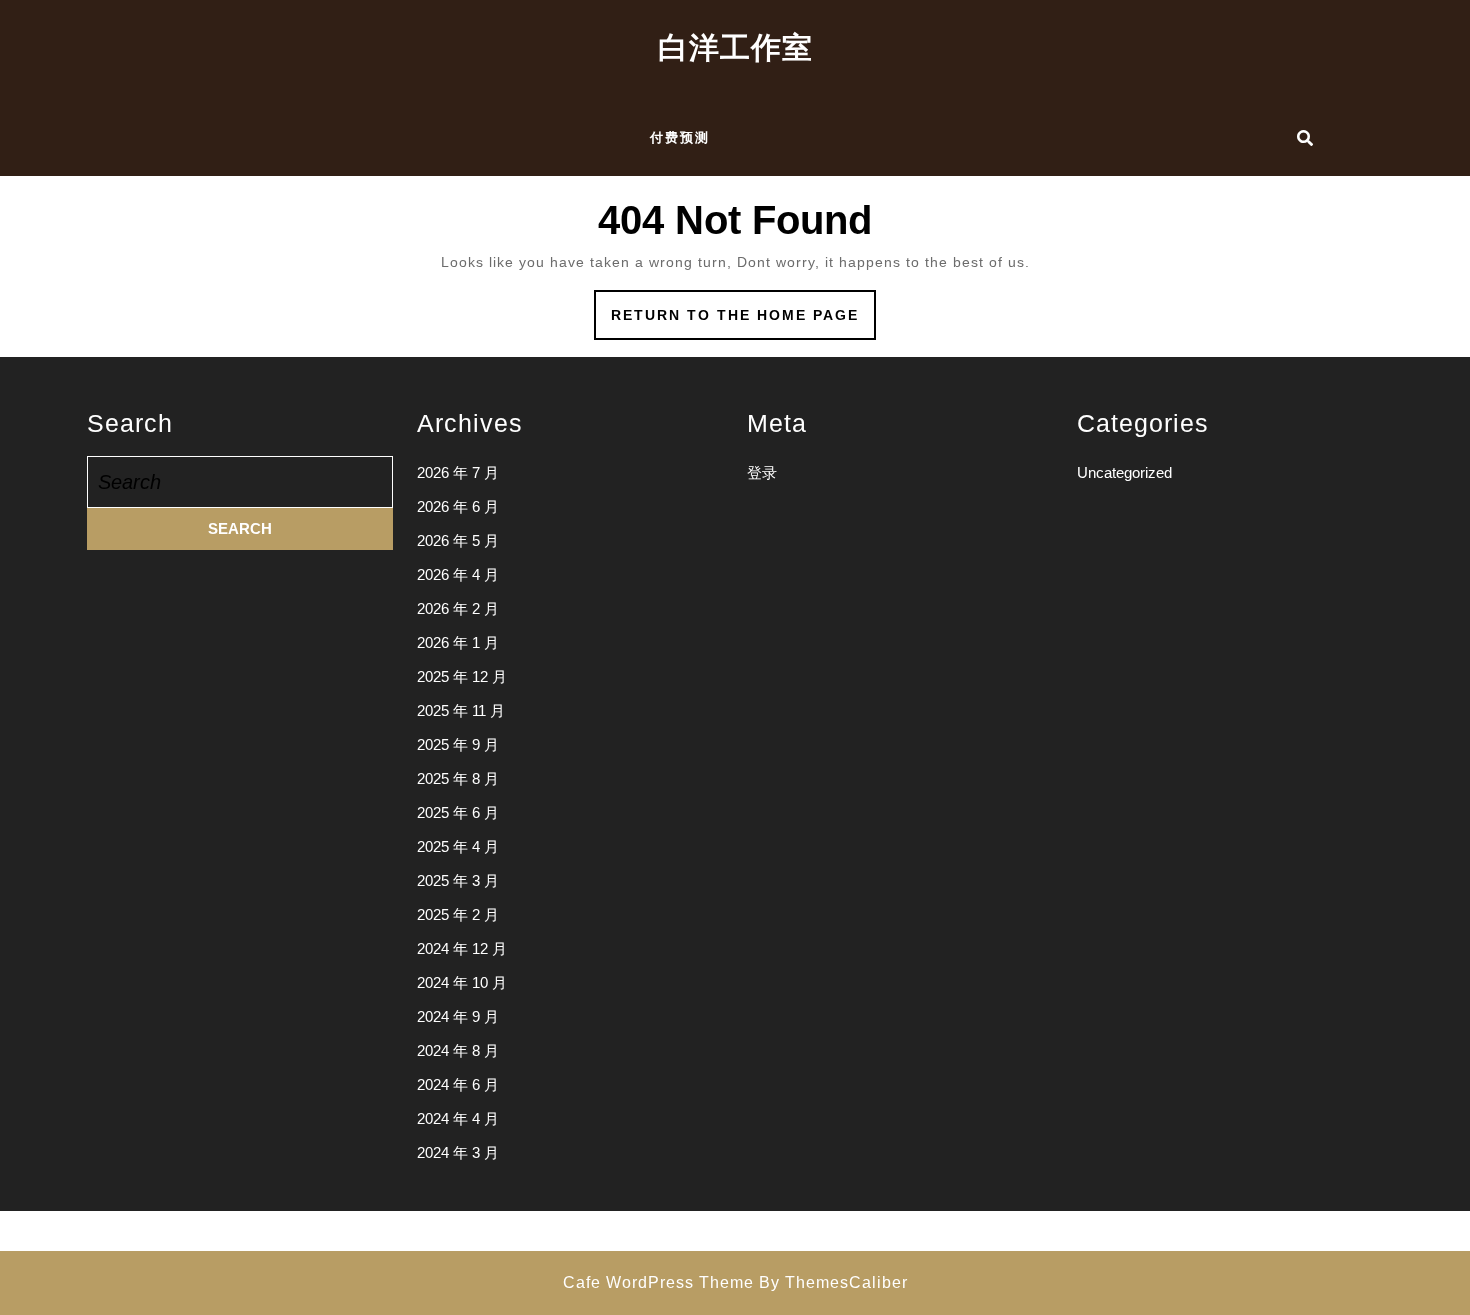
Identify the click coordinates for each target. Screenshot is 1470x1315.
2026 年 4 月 (458, 574)
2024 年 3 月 (458, 1152)
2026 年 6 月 (458, 506)
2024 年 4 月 (458, 1118)
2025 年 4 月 (458, 846)
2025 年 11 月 (461, 710)
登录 (762, 472)
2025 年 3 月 (458, 880)
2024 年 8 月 (458, 1050)
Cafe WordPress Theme (658, 1282)
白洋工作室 (735, 47)
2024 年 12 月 (462, 948)
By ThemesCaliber (833, 1282)
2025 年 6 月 (458, 812)
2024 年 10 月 (462, 982)
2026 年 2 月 (458, 608)
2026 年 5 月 (458, 540)
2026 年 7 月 (458, 472)
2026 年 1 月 (458, 642)
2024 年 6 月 (458, 1084)
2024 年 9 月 (458, 1016)
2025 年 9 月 (458, 744)
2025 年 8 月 (458, 778)
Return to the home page (743, 322)
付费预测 (680, 137)
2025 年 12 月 (462, 676)
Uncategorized (1124, 472)
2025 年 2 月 (458, 914)
